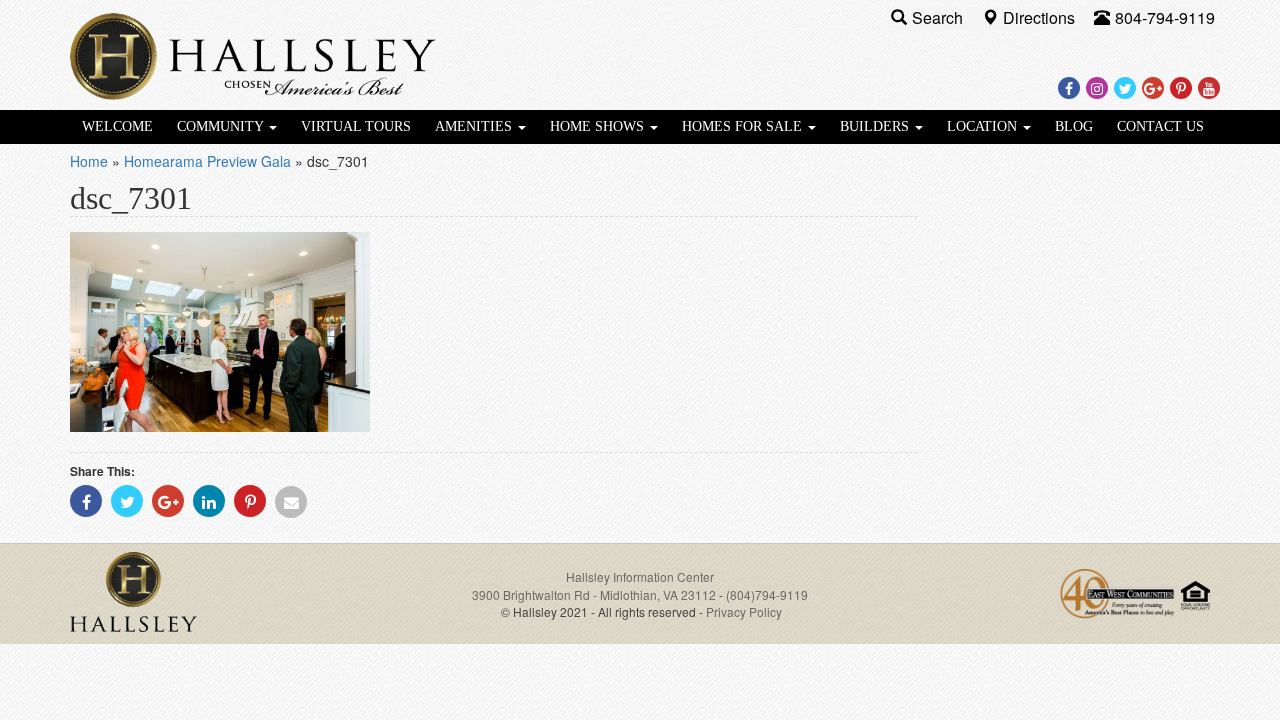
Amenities (475, 126)
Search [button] (939, 17)
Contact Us (1160, 126)
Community (222, 126)
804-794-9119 (1165, 17)
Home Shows (599, 126)
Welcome (117, 126)
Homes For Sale (744, 126)
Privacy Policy (744, 611)
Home (89, 161)
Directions (1041, 17)
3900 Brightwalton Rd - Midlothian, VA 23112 (595, 594)
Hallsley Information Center (640, 576)
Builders (876, 126)
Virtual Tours (356, 126)
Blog (1074, 126)
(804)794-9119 (767, 594)
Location (984, 126)
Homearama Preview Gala (207, 161)
